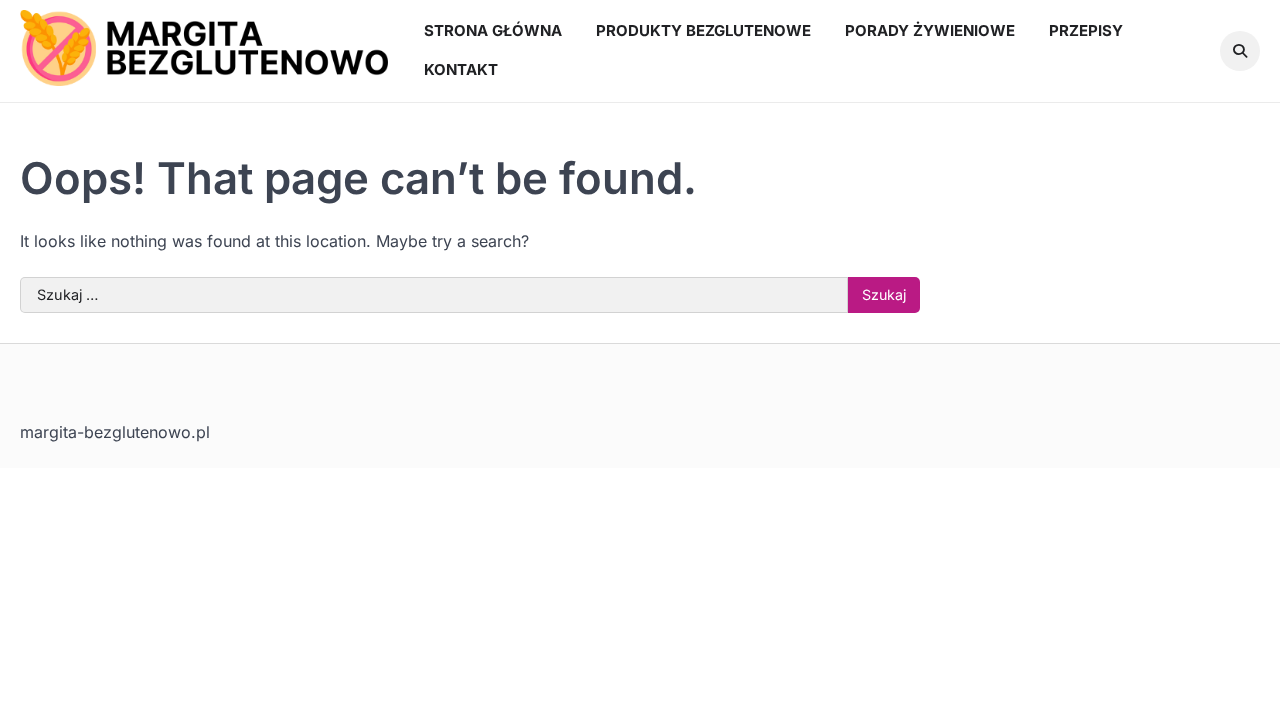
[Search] (1240, 51)
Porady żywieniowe (930, 30)
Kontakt (461, 69)
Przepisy (1086, 30)
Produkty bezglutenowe (703, 30)
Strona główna (493, 30)
